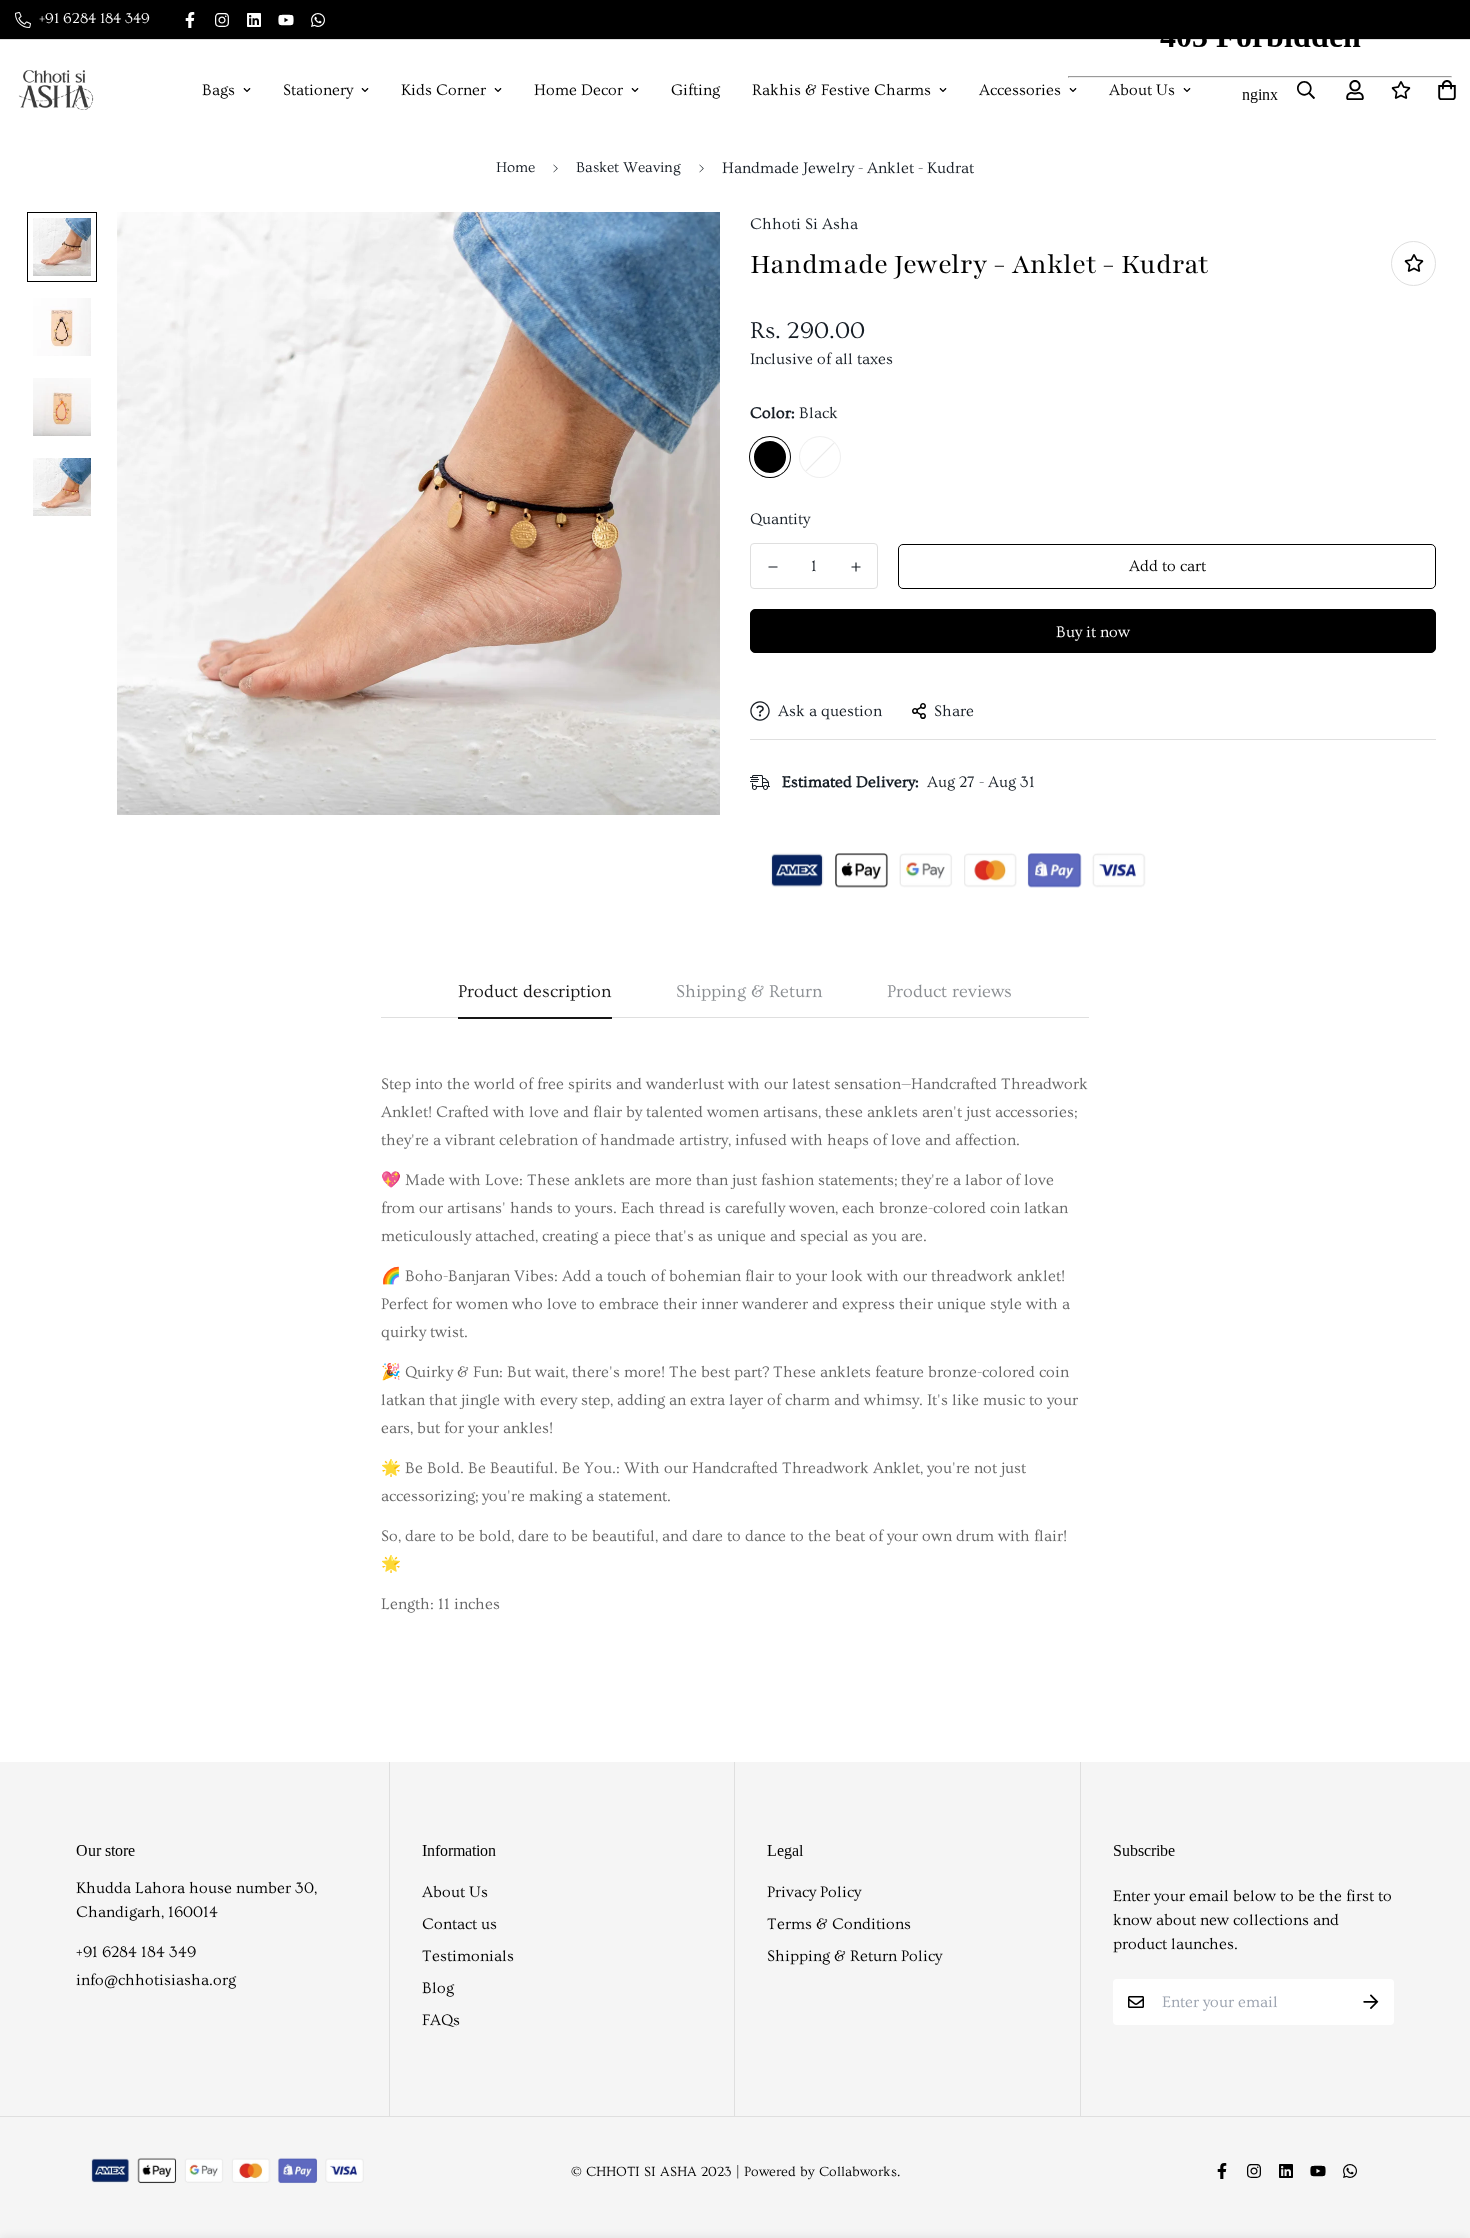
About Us (455, 1892)
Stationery (318, 90)
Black (770, 457)
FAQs (441, 2020)
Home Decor (578, 90)
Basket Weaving (628, 167)
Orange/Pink (820, 457)
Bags (218, 90)
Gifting (695, 90)
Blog (438, 1988)
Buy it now (1093, 632)
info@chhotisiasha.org (156, 1980)
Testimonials (468, 1956)
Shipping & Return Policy (854, 1956)
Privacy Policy (814, 1892)
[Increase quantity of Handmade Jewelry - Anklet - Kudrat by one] (855, 567)
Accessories (1020, 90)
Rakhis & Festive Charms (841, 90)
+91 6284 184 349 (136, 1952)
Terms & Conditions (839, 1924)
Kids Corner (443, 90)
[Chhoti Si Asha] (56, 90)
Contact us (459, 1924)
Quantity (780, 519)
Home (515, 167)
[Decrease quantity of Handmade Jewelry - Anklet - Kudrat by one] (772, 567)
